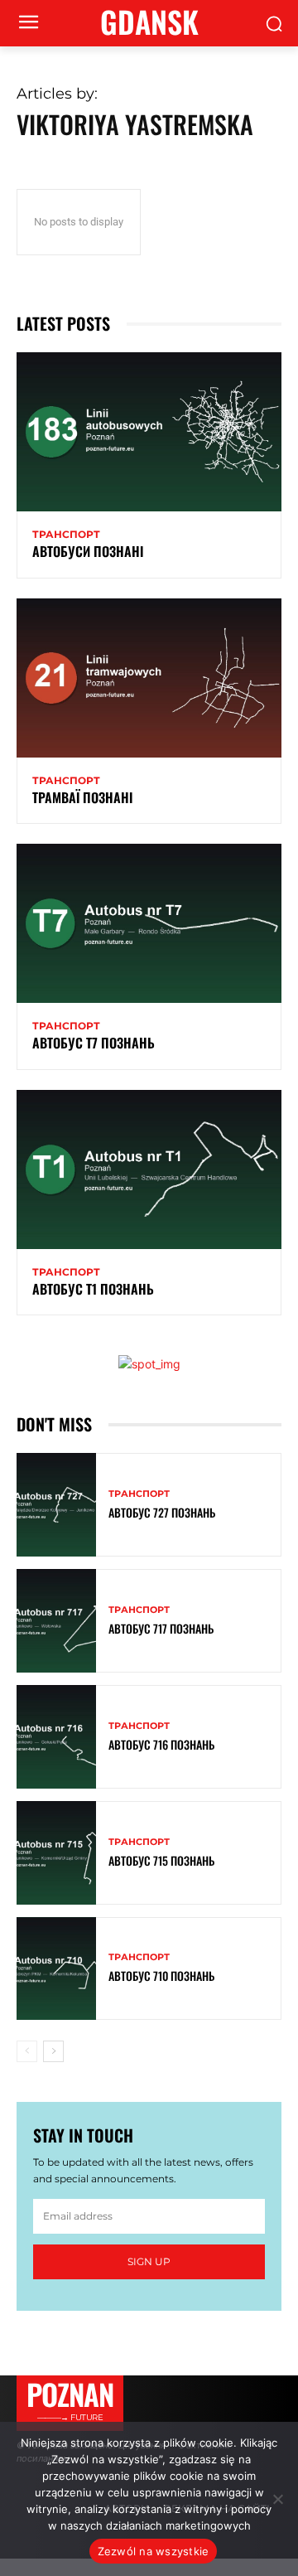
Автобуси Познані (88, 551)
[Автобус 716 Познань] (56, 1737)
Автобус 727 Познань (162, 1512)
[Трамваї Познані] (149, 678)
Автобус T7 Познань (94, 1043)
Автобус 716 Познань (161, 1744)
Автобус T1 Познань (93, 1289)
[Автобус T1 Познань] (149, 1169)
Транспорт (66, 535)
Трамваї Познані (82, 797)
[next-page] (53, 2051)
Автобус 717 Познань (161, 1628)
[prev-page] (27, 2051)
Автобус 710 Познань (161, 1976)
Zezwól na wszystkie (154, 2551)
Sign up (149, 2261)
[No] (277, 2499)
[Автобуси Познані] (149, 432)
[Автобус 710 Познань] (56, 1969)
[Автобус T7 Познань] (149, 923)
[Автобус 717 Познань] (56, 1621)
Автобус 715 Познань (161, 1860)
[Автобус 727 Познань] (56, 1505)
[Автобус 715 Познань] (56, 1853)
